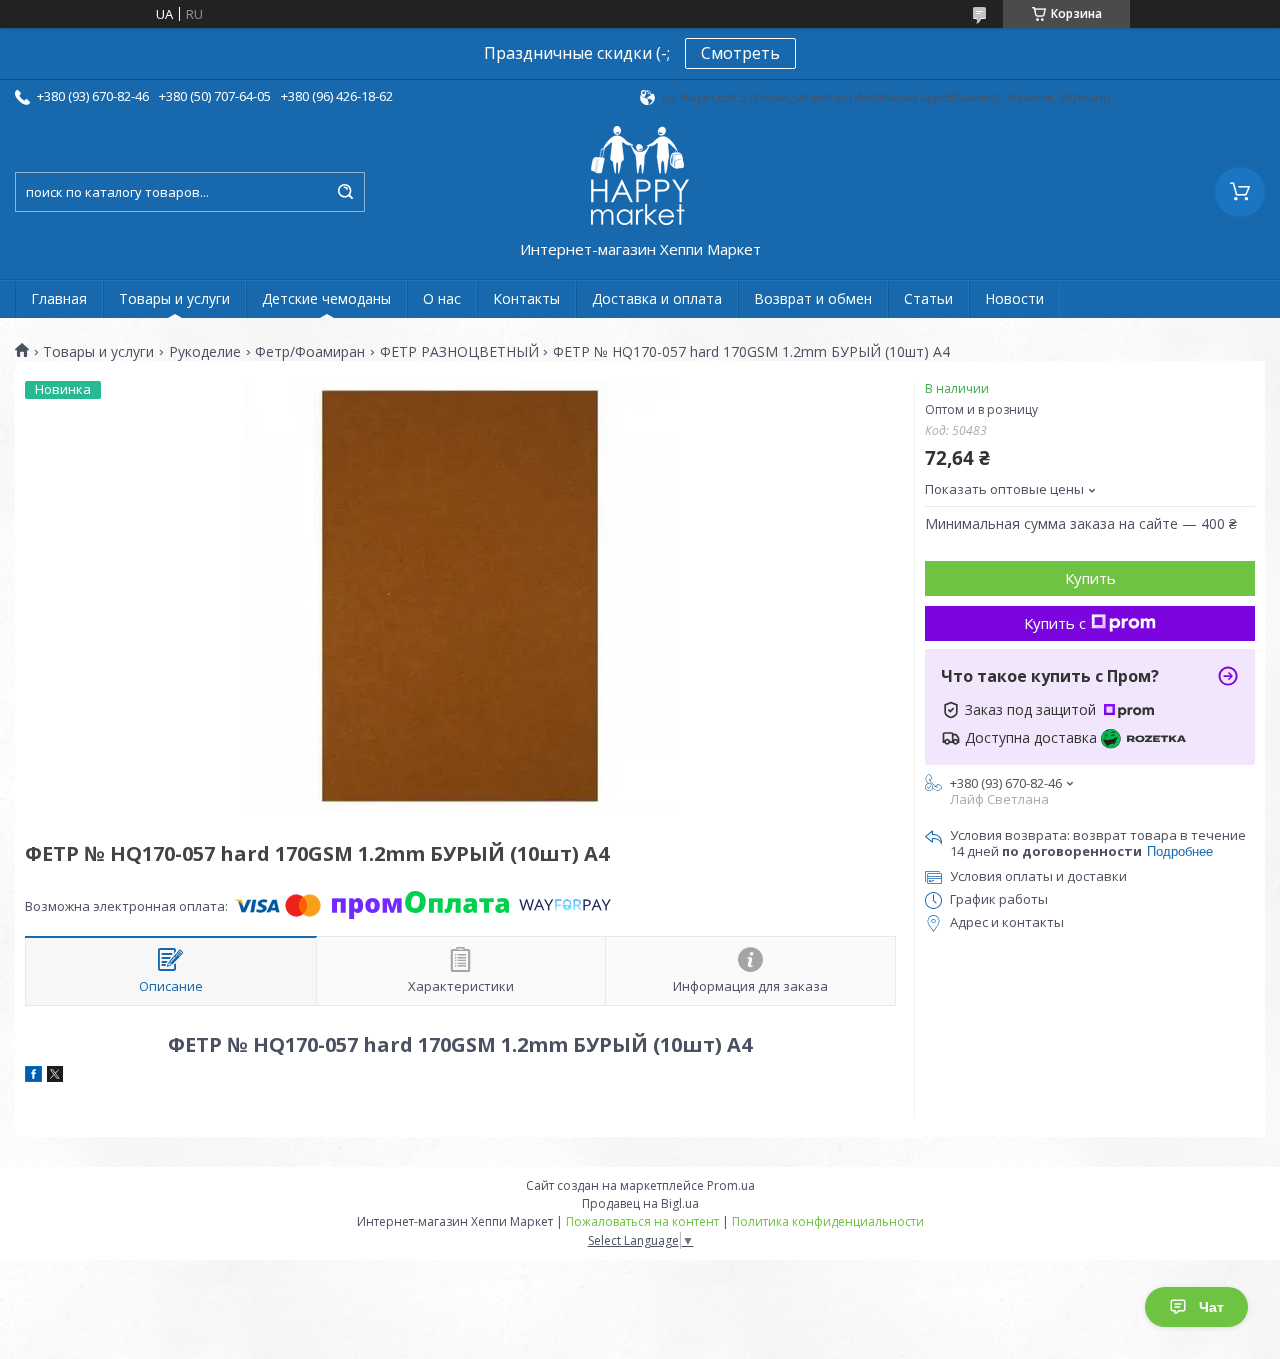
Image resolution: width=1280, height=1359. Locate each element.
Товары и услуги (174, 298)
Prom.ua (731, 1185)
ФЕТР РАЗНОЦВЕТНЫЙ (459, 352)
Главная (59, 298)
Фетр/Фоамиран (310, 352)
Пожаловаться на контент (642, 1221)
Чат (1211, 1307)
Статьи (928, 298)
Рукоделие (205, 352)
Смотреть (740, 53)
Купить (1090, 578)
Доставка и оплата (657, 298)
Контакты (526, 298)
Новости (1014, 298)
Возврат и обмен (813, 298)
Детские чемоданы (326, 298)
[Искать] (345, 192)
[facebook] (33, 1077)
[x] (55, 1077)
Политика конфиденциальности (828, 1221)
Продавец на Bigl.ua (640, 1203)
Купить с (1055, 623)
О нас (442, 298)
